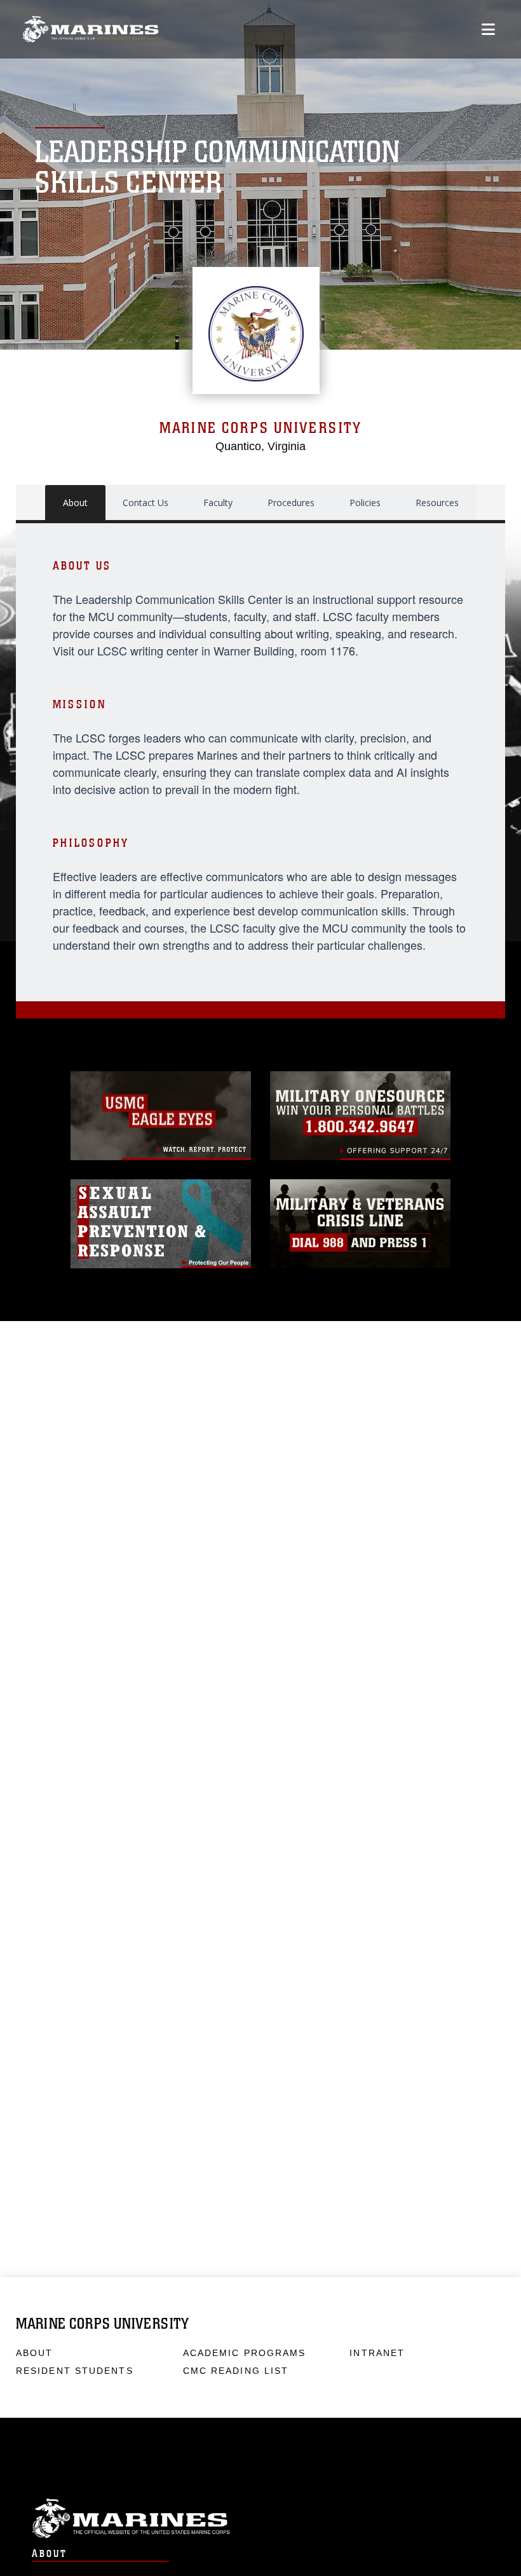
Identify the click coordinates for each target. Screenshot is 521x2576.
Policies (365, 503)
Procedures (291, 503)
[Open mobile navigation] (488, 29)
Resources (437, 503)
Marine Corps (260, 2518)
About (75, 503)
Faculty (218, 503)
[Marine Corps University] (91, 30)
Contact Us (145, 503)
